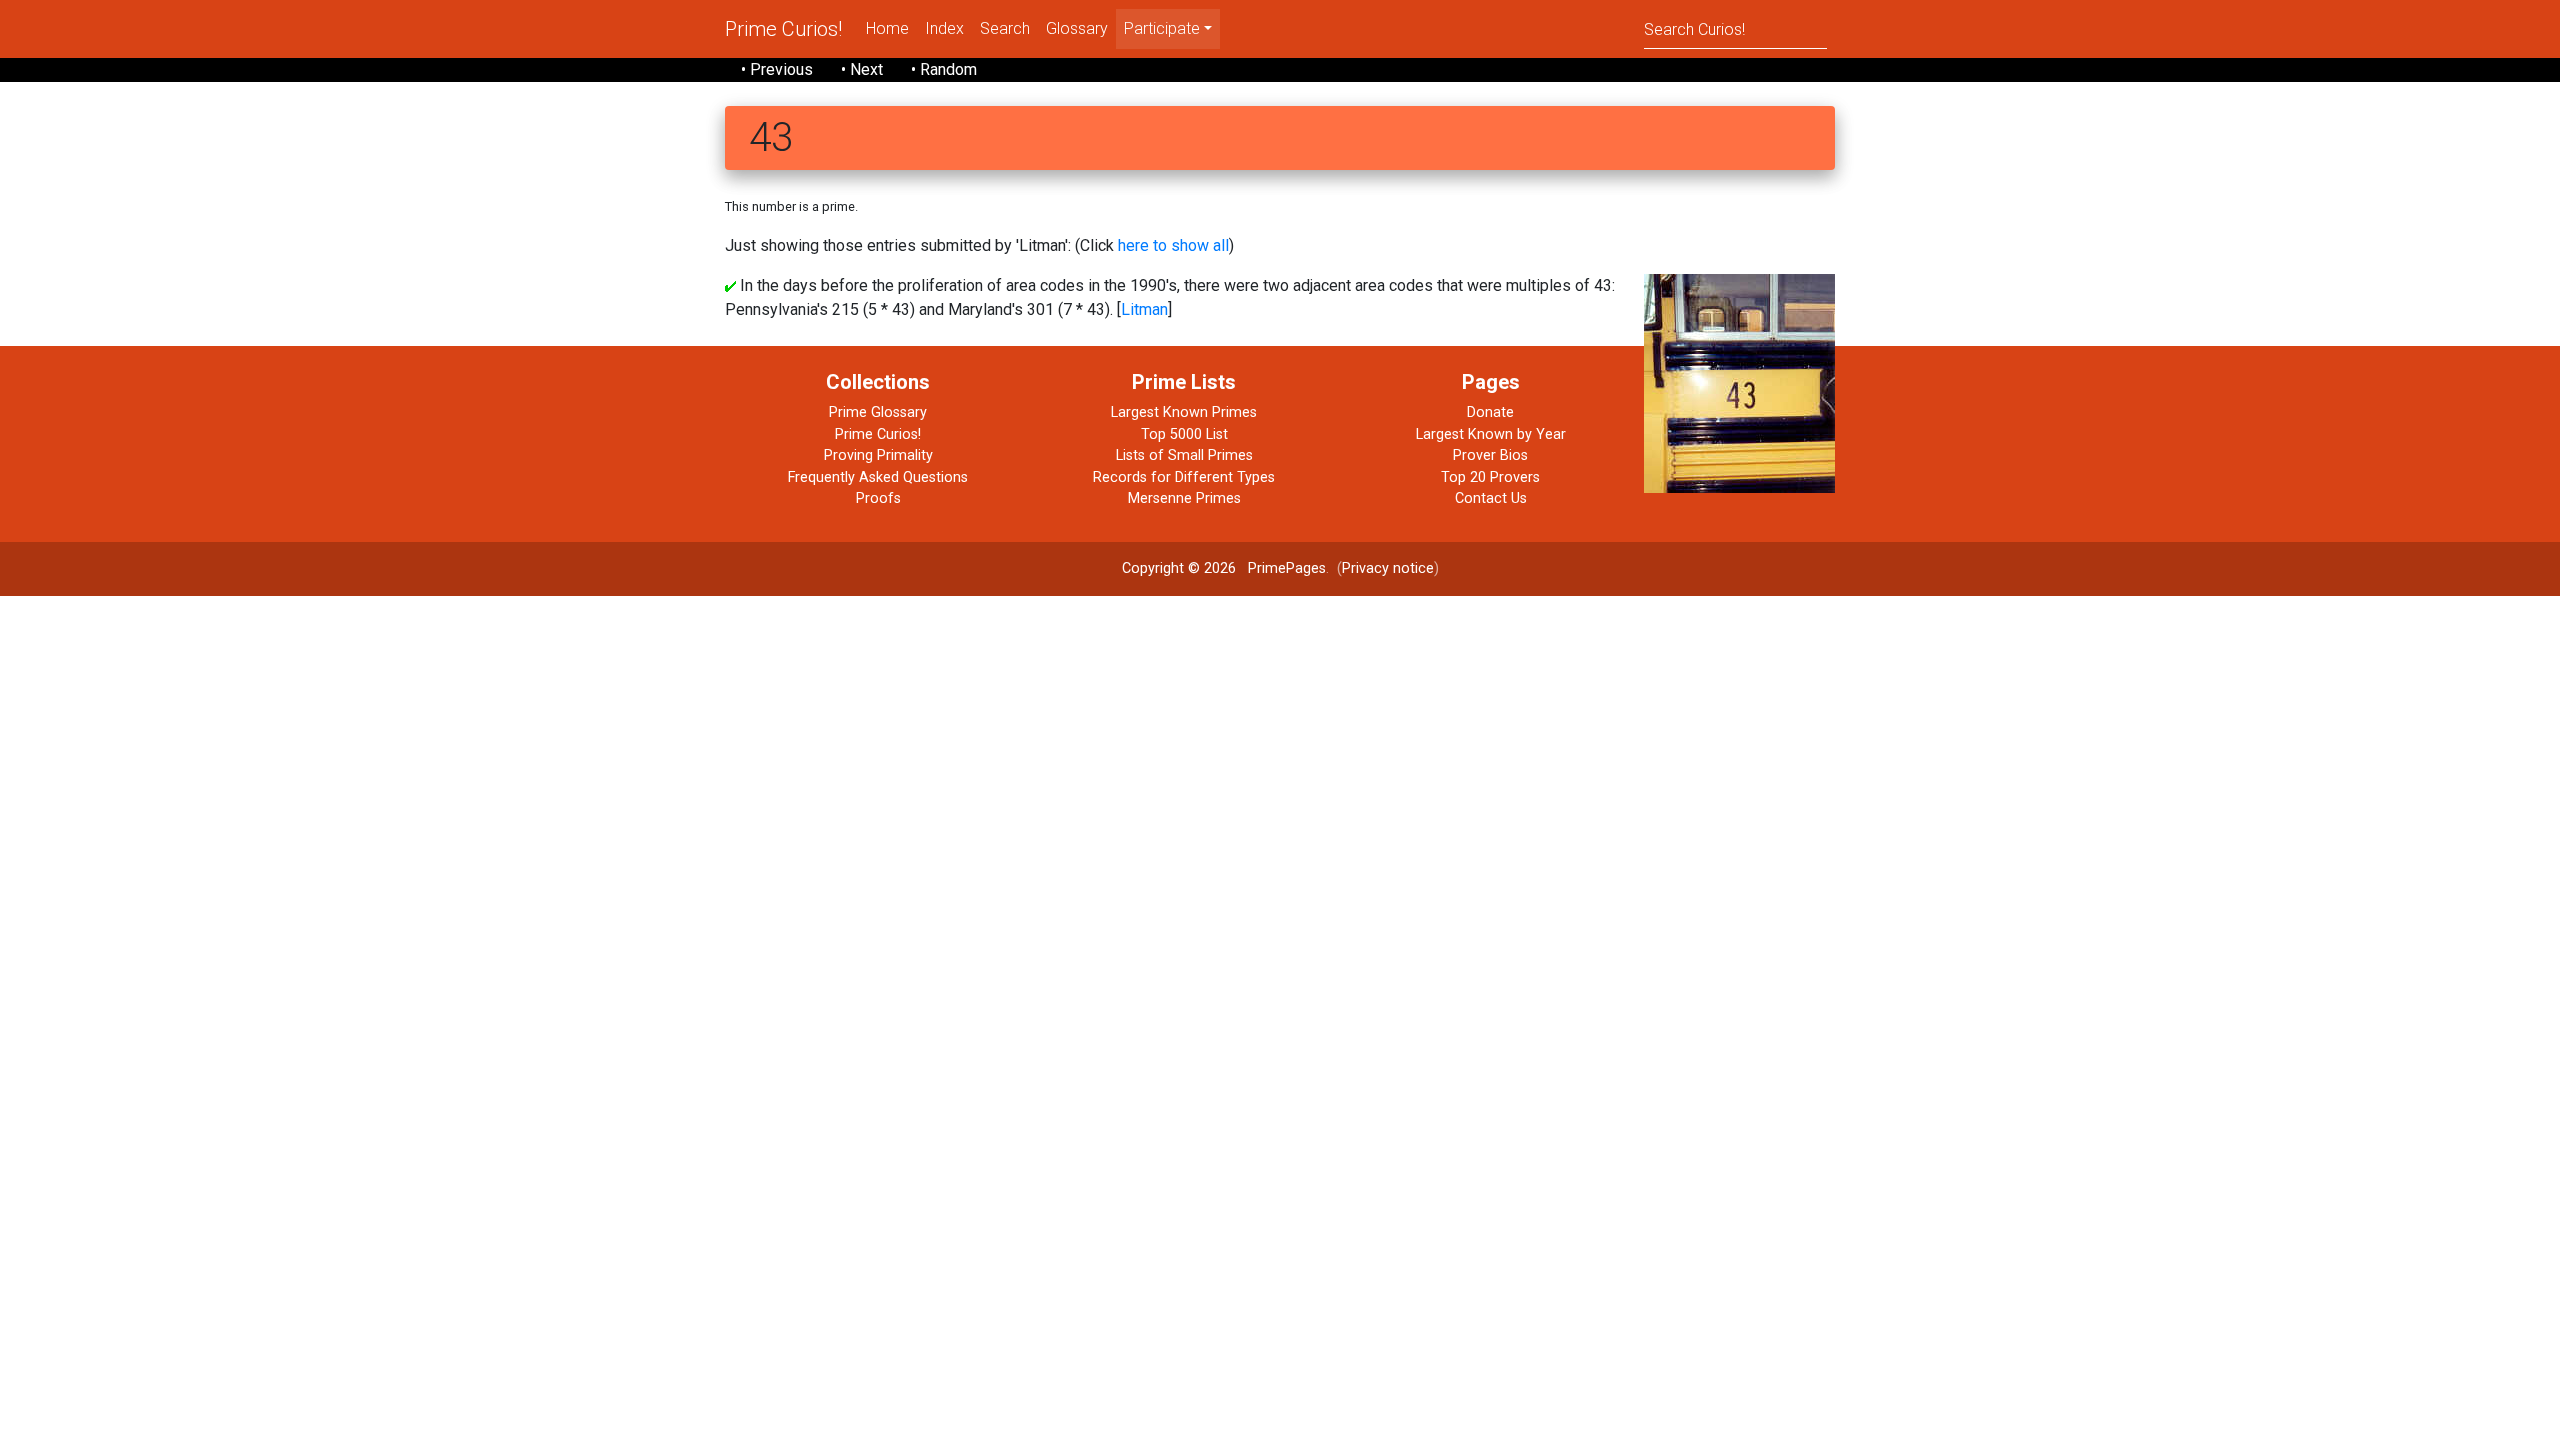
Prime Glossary (878, 412)
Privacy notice (1388, 568)
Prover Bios (1490, 455)
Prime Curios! (783, 29)
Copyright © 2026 (1179, 568)
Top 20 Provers (1490, 477)
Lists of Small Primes (1184, 455)
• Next (862, 69)
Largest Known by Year (1491, 434)
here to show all (1173, 245)
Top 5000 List (1184, 434)
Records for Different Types (1184, 477)
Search (1005, 28)
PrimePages (1287, 568)
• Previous (777, 69)
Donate (1490, 412)
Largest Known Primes (1184, 412)
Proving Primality (878, 455)
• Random (944, 69)
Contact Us (1491, 498)
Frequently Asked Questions (878, 477)
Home (887, 28)
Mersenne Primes (1184, 498)
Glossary (1077, 28)
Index (944, 28)
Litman (1144, 309)
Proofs (878, 498)
